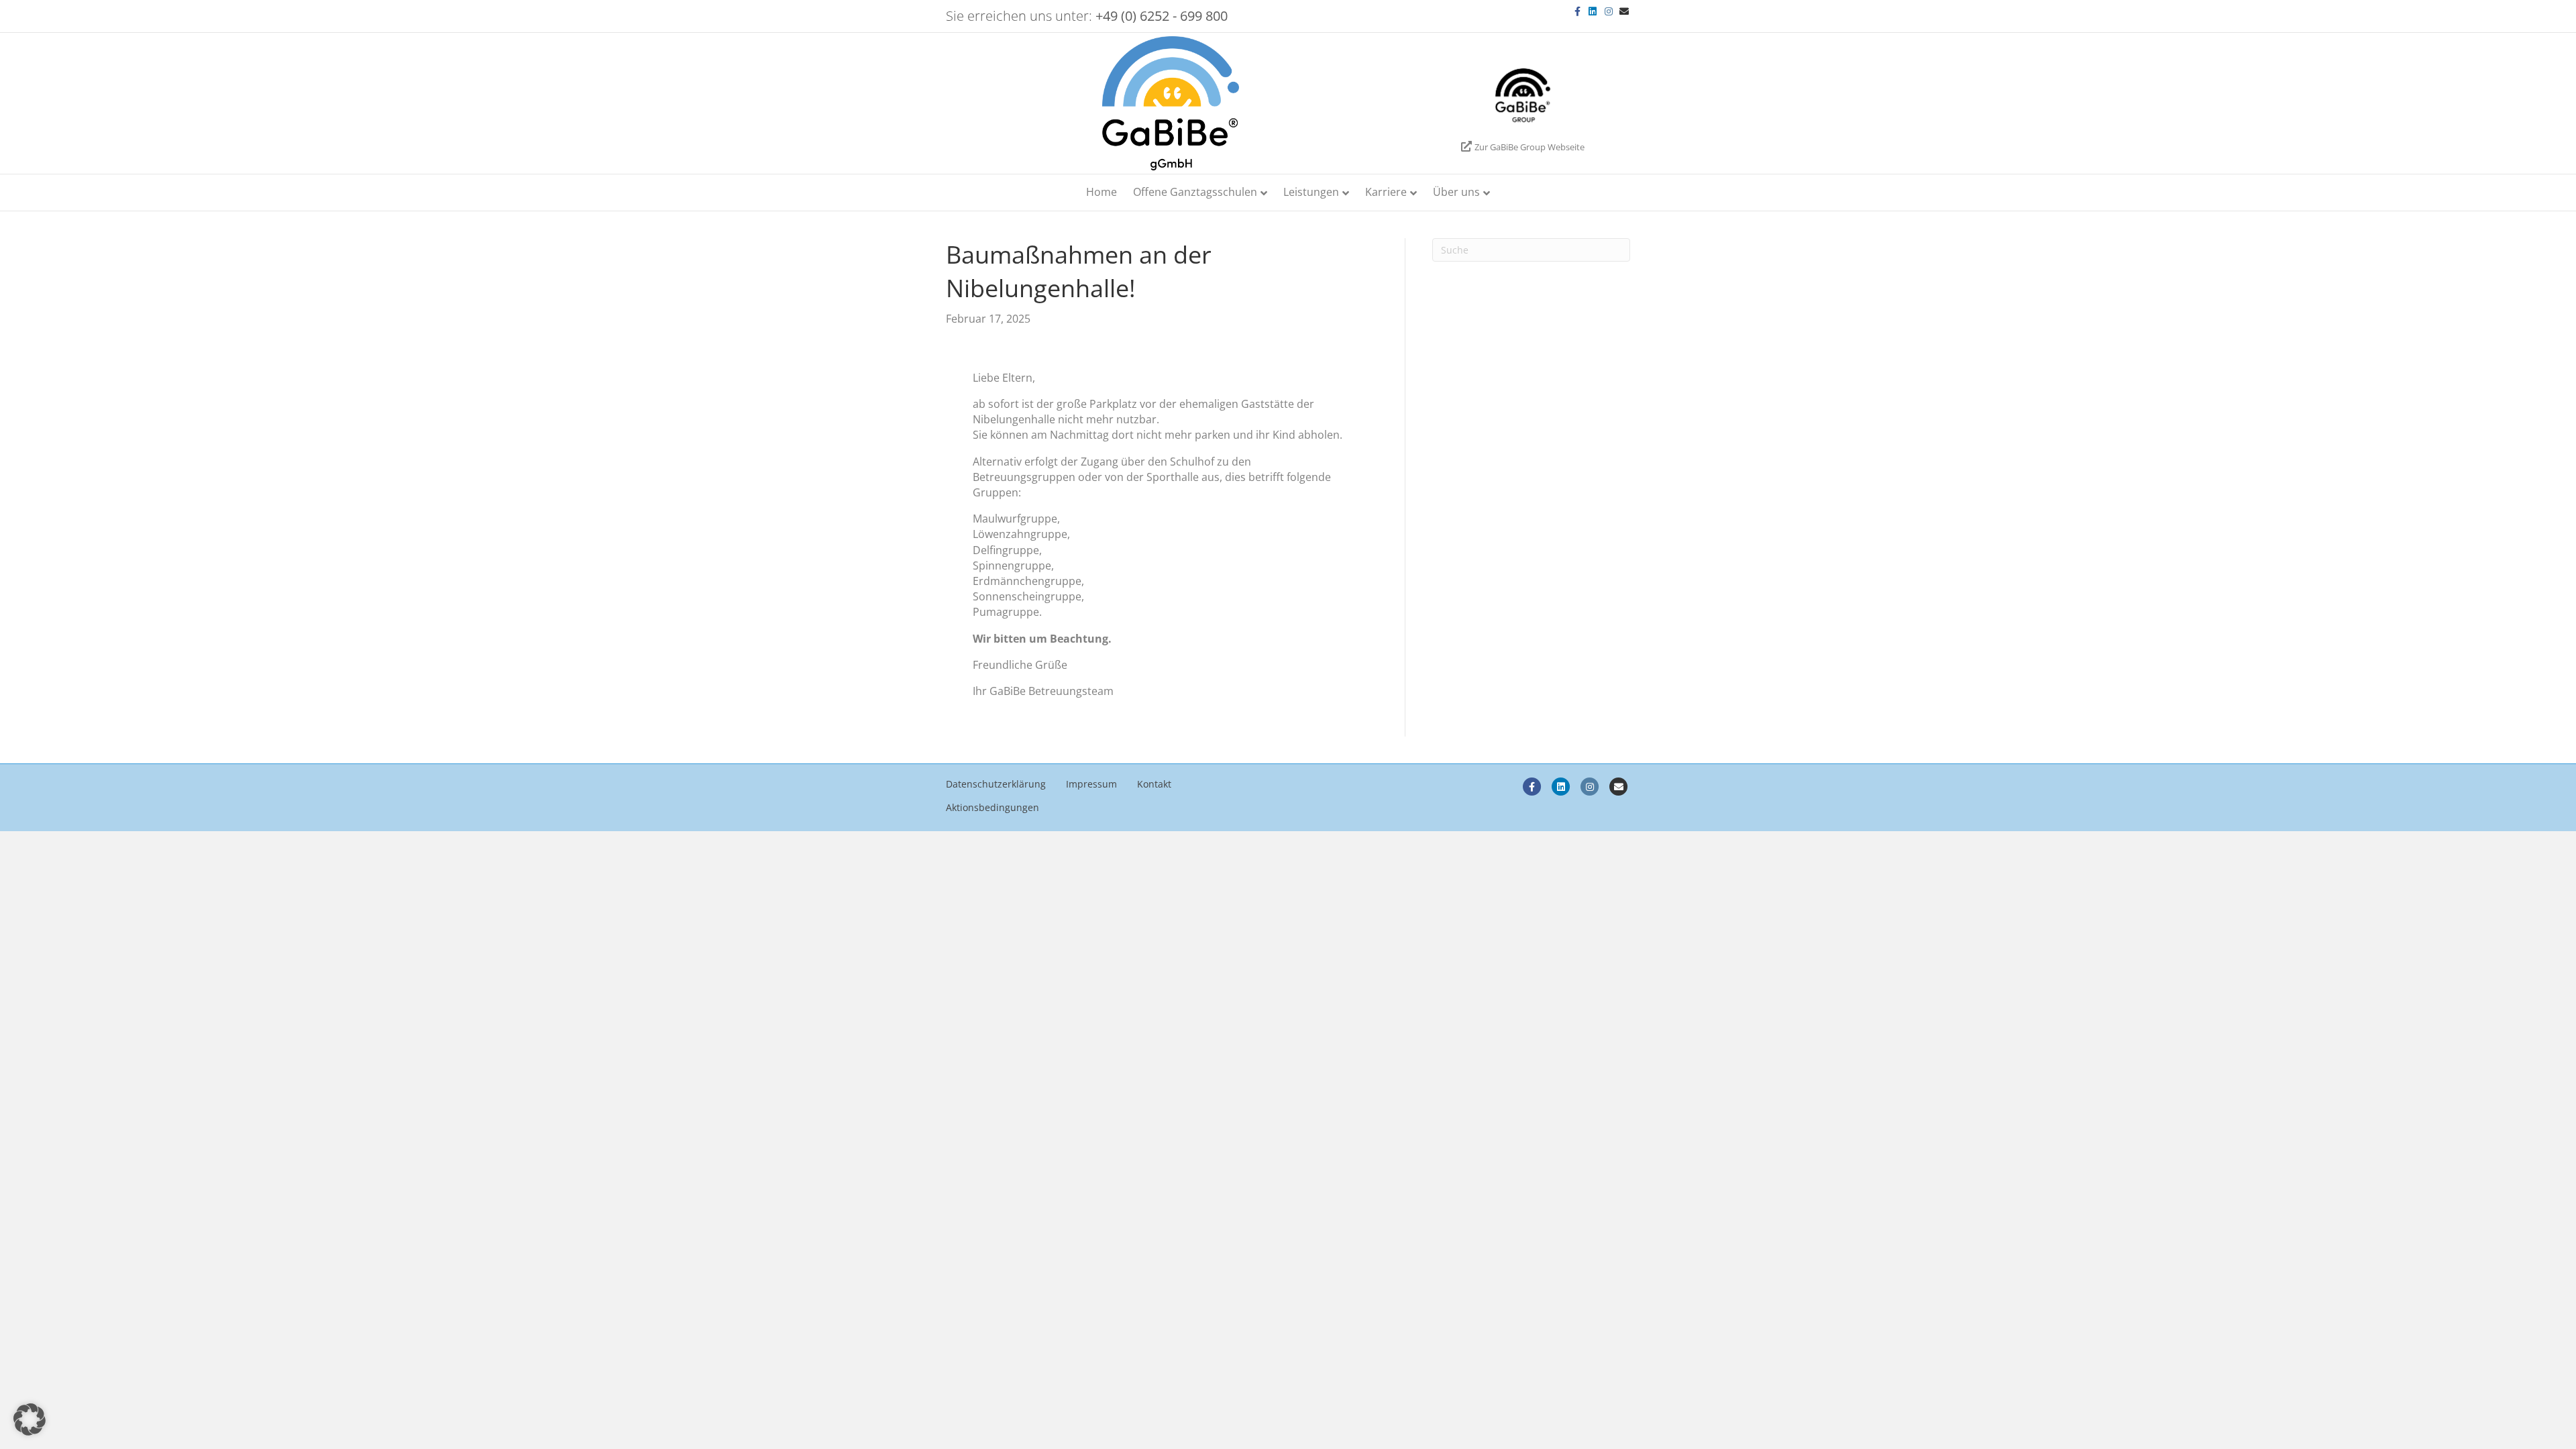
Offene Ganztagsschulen (1195, 192)
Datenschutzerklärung (996, 784)
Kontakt (1154, 784)
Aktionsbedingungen (992, 807)
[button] (30, 1419)
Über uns (1456, 192)
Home (1102, 192)
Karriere (1386, 192)
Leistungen (1311, 192)
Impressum (1091, 784)
